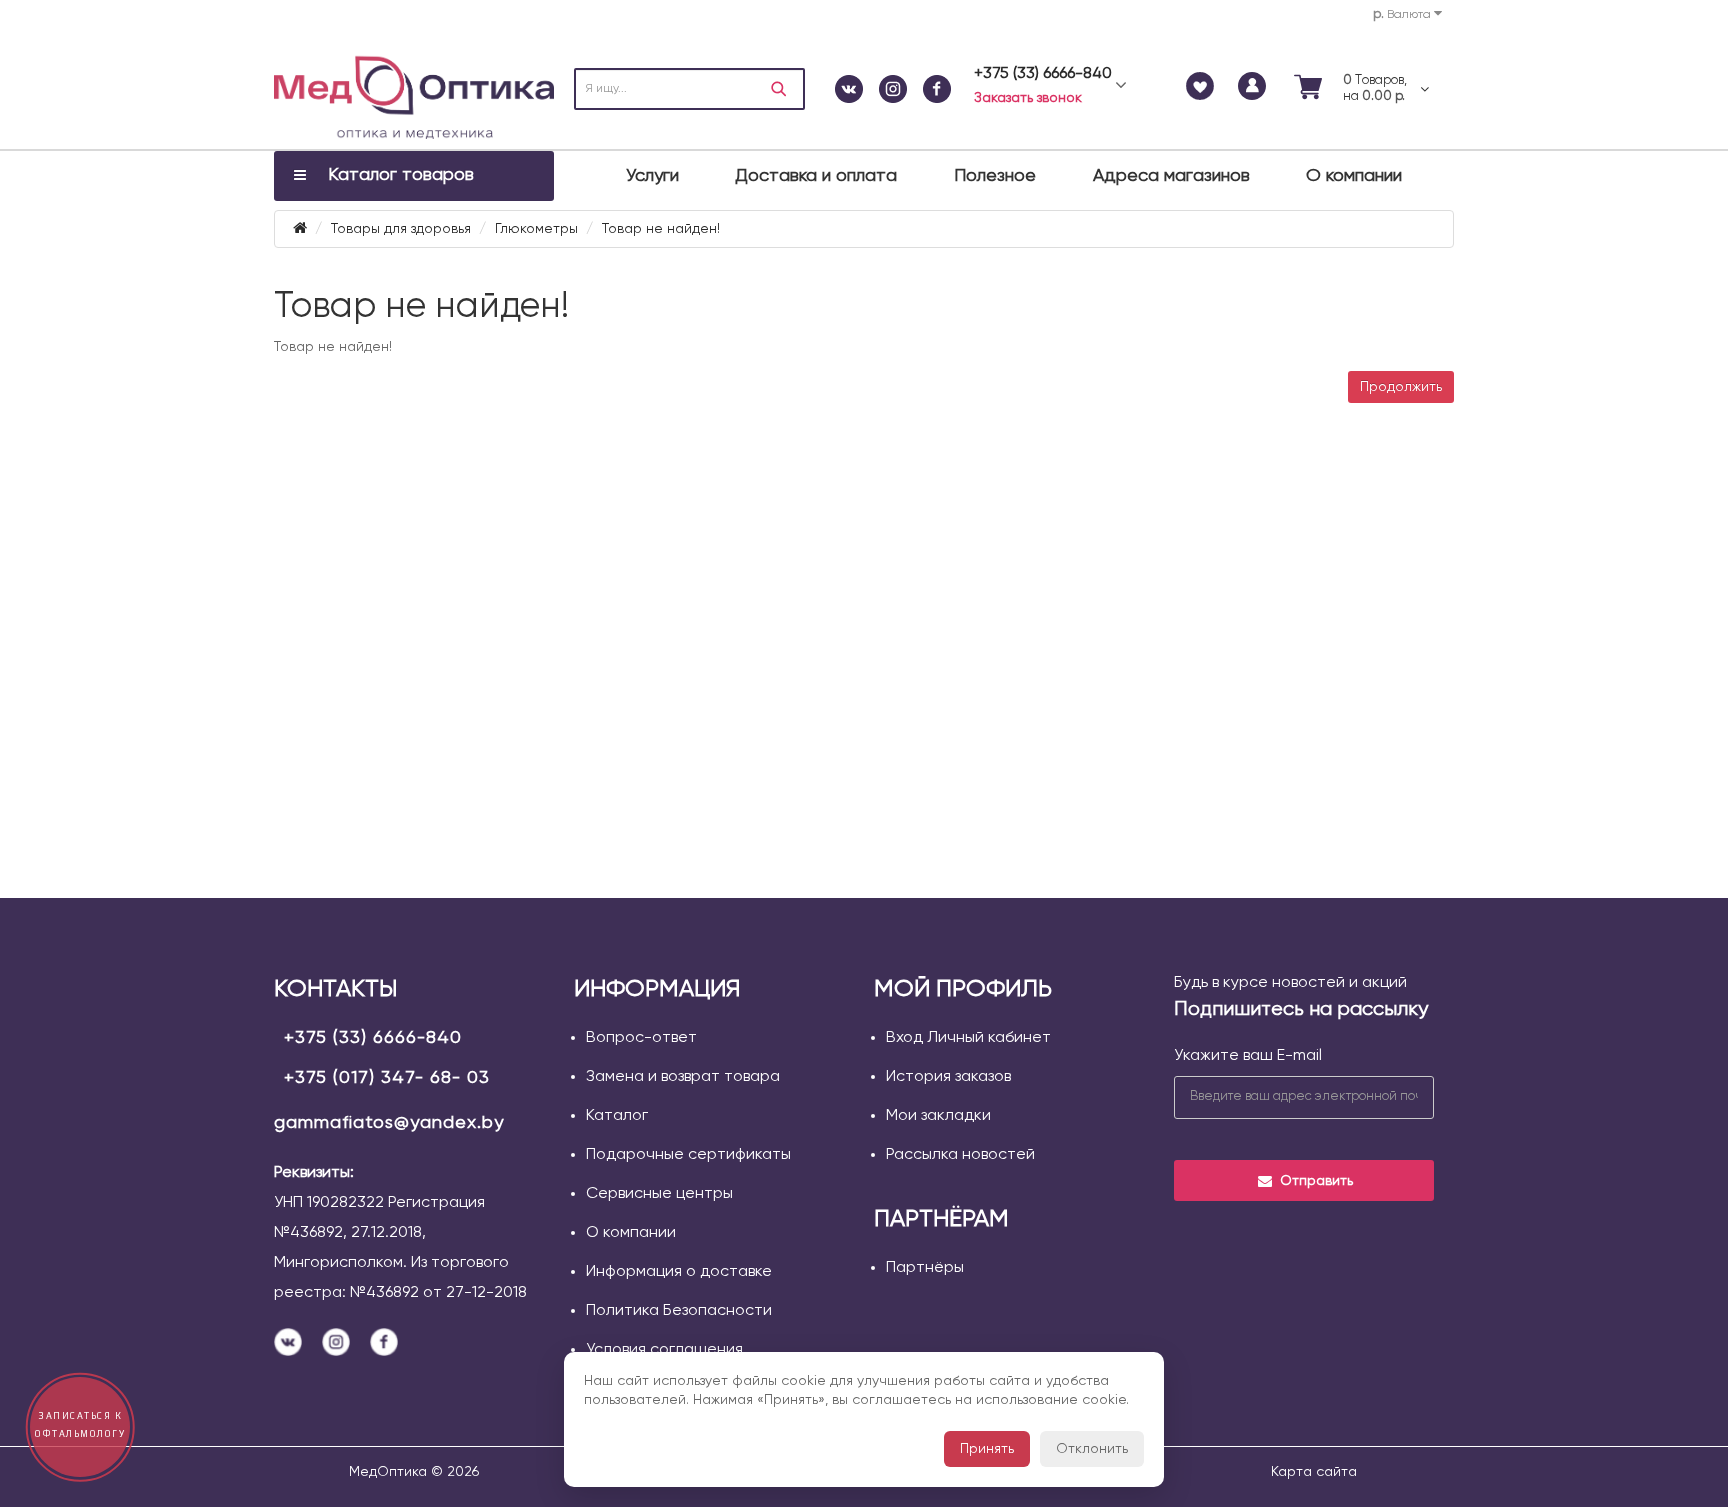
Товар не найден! (661, 229)
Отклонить (1092, 1449)
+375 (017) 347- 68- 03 (387, 1078)
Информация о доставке (679, 1272)
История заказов (948, 1077)
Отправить (1316, 1181)
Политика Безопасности (679, 1311)
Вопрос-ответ (641, 1038)
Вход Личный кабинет (968, 1038)
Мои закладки (938, 1116)
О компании (1354, 176)
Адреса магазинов (1171, 176)
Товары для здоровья (401, 229)
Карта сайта (1314, 1472)
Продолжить (1401, 387)
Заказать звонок (1028, 98)
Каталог (617, 1116)
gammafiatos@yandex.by (389, 1123)
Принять (987, 1449)
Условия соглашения (664, 1350)
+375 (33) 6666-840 (373, 1038)
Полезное (995, 176)
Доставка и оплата (816, 176)
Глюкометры (536, 229)
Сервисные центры (659, 1194)
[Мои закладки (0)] (1200, 89)
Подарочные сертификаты (688, 1155)
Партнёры (925, 1268)
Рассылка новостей (960, 1155)
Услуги (652, 176)
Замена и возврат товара (683, 1077)
